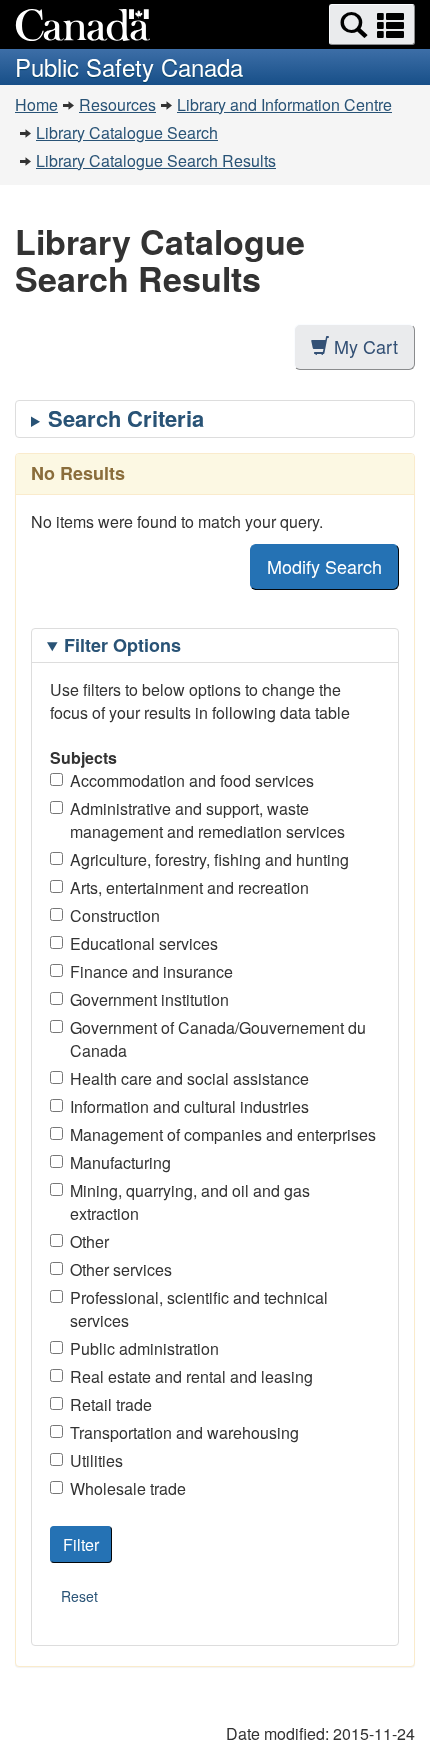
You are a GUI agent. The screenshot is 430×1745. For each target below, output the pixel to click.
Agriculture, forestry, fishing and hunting (209, 859)
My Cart (366, 346)
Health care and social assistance (189, 1078)
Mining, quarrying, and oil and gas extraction (190, 1202)
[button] (372, 24)
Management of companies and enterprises (223, 1134)
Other (89, 1241)
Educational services (144, 943)
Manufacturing (120, 1162)
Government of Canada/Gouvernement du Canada (218, 1039)
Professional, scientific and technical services (199, 1309)
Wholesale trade (128, 1488)
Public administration (144, 1348)
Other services (121, 1269)
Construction (115, 915)
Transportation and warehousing (184, 1432)
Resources (117, 104)
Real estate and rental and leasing (191, 1376)
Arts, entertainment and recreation (189, 887)
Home (36, 104)
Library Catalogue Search (127, 132)
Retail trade (111, 1404)
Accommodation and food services (192, 780)
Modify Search (324, 566)
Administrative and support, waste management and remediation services (207, 820)
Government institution (149, 999)
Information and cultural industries (189, 1106)
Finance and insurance (151, 971)
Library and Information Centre (284, 104)
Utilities (96, 1460)
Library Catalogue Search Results (156, 160)
